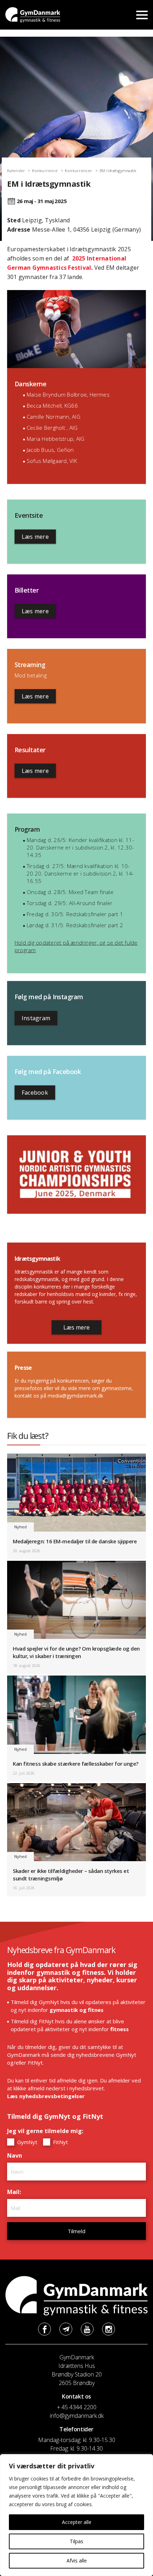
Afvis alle (77, 2560)
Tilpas (76, 2541)
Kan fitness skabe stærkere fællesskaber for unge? (76, 1764)
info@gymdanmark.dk (77, 2416)
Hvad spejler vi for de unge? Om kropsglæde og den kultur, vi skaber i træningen (76, 1652)
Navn (16, 2156)
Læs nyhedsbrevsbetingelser (46, 2096)
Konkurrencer (78, 171)
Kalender (16, 171)
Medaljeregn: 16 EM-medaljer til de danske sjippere (75, 1541)
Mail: (16, 2192)
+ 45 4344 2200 (77, 2407)
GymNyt (27, 2142)
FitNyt (60, 2142)
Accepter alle (77, 2522)
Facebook (35, 1093)
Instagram (36, 1018)
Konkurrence (45, 171)
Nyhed (20, 1527)
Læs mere (35, 537)
